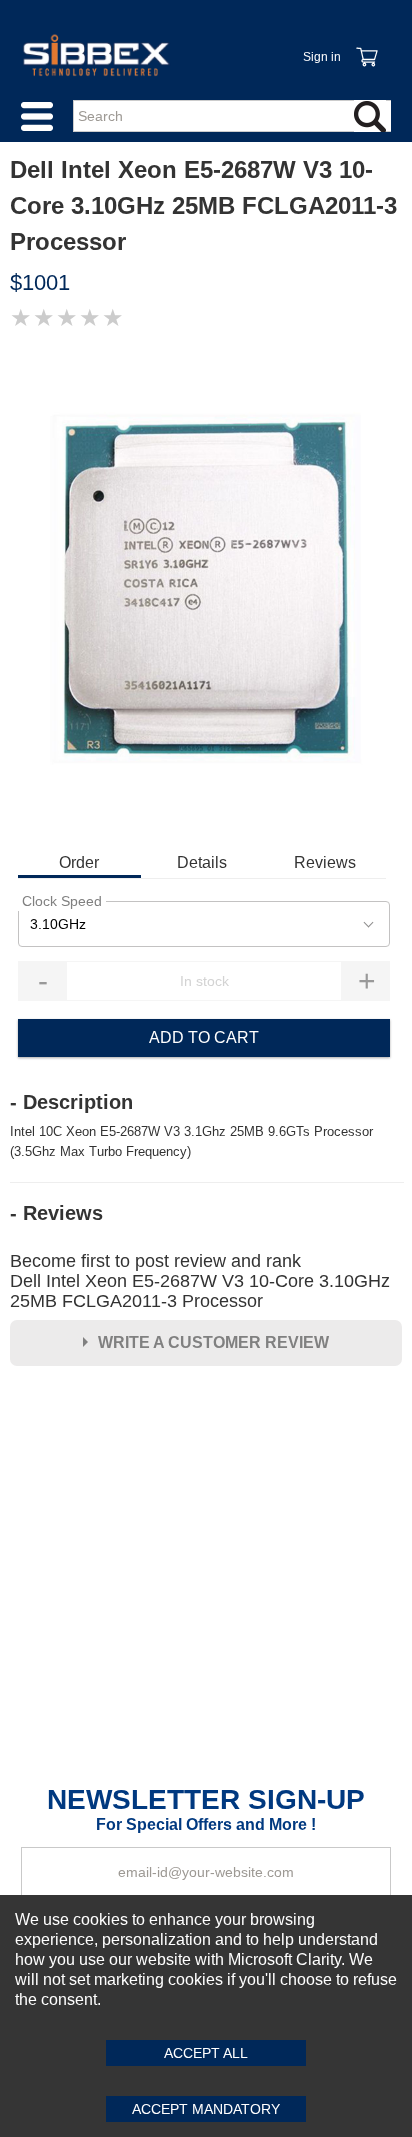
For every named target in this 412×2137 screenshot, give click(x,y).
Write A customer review (213, 1342)
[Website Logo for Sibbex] (96, 55)
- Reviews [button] (56, 1213)
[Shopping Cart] (366, 46)
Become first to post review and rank (200, 1281)
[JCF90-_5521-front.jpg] (206, 589)
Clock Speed (62, 901)
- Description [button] (71, 1102)
